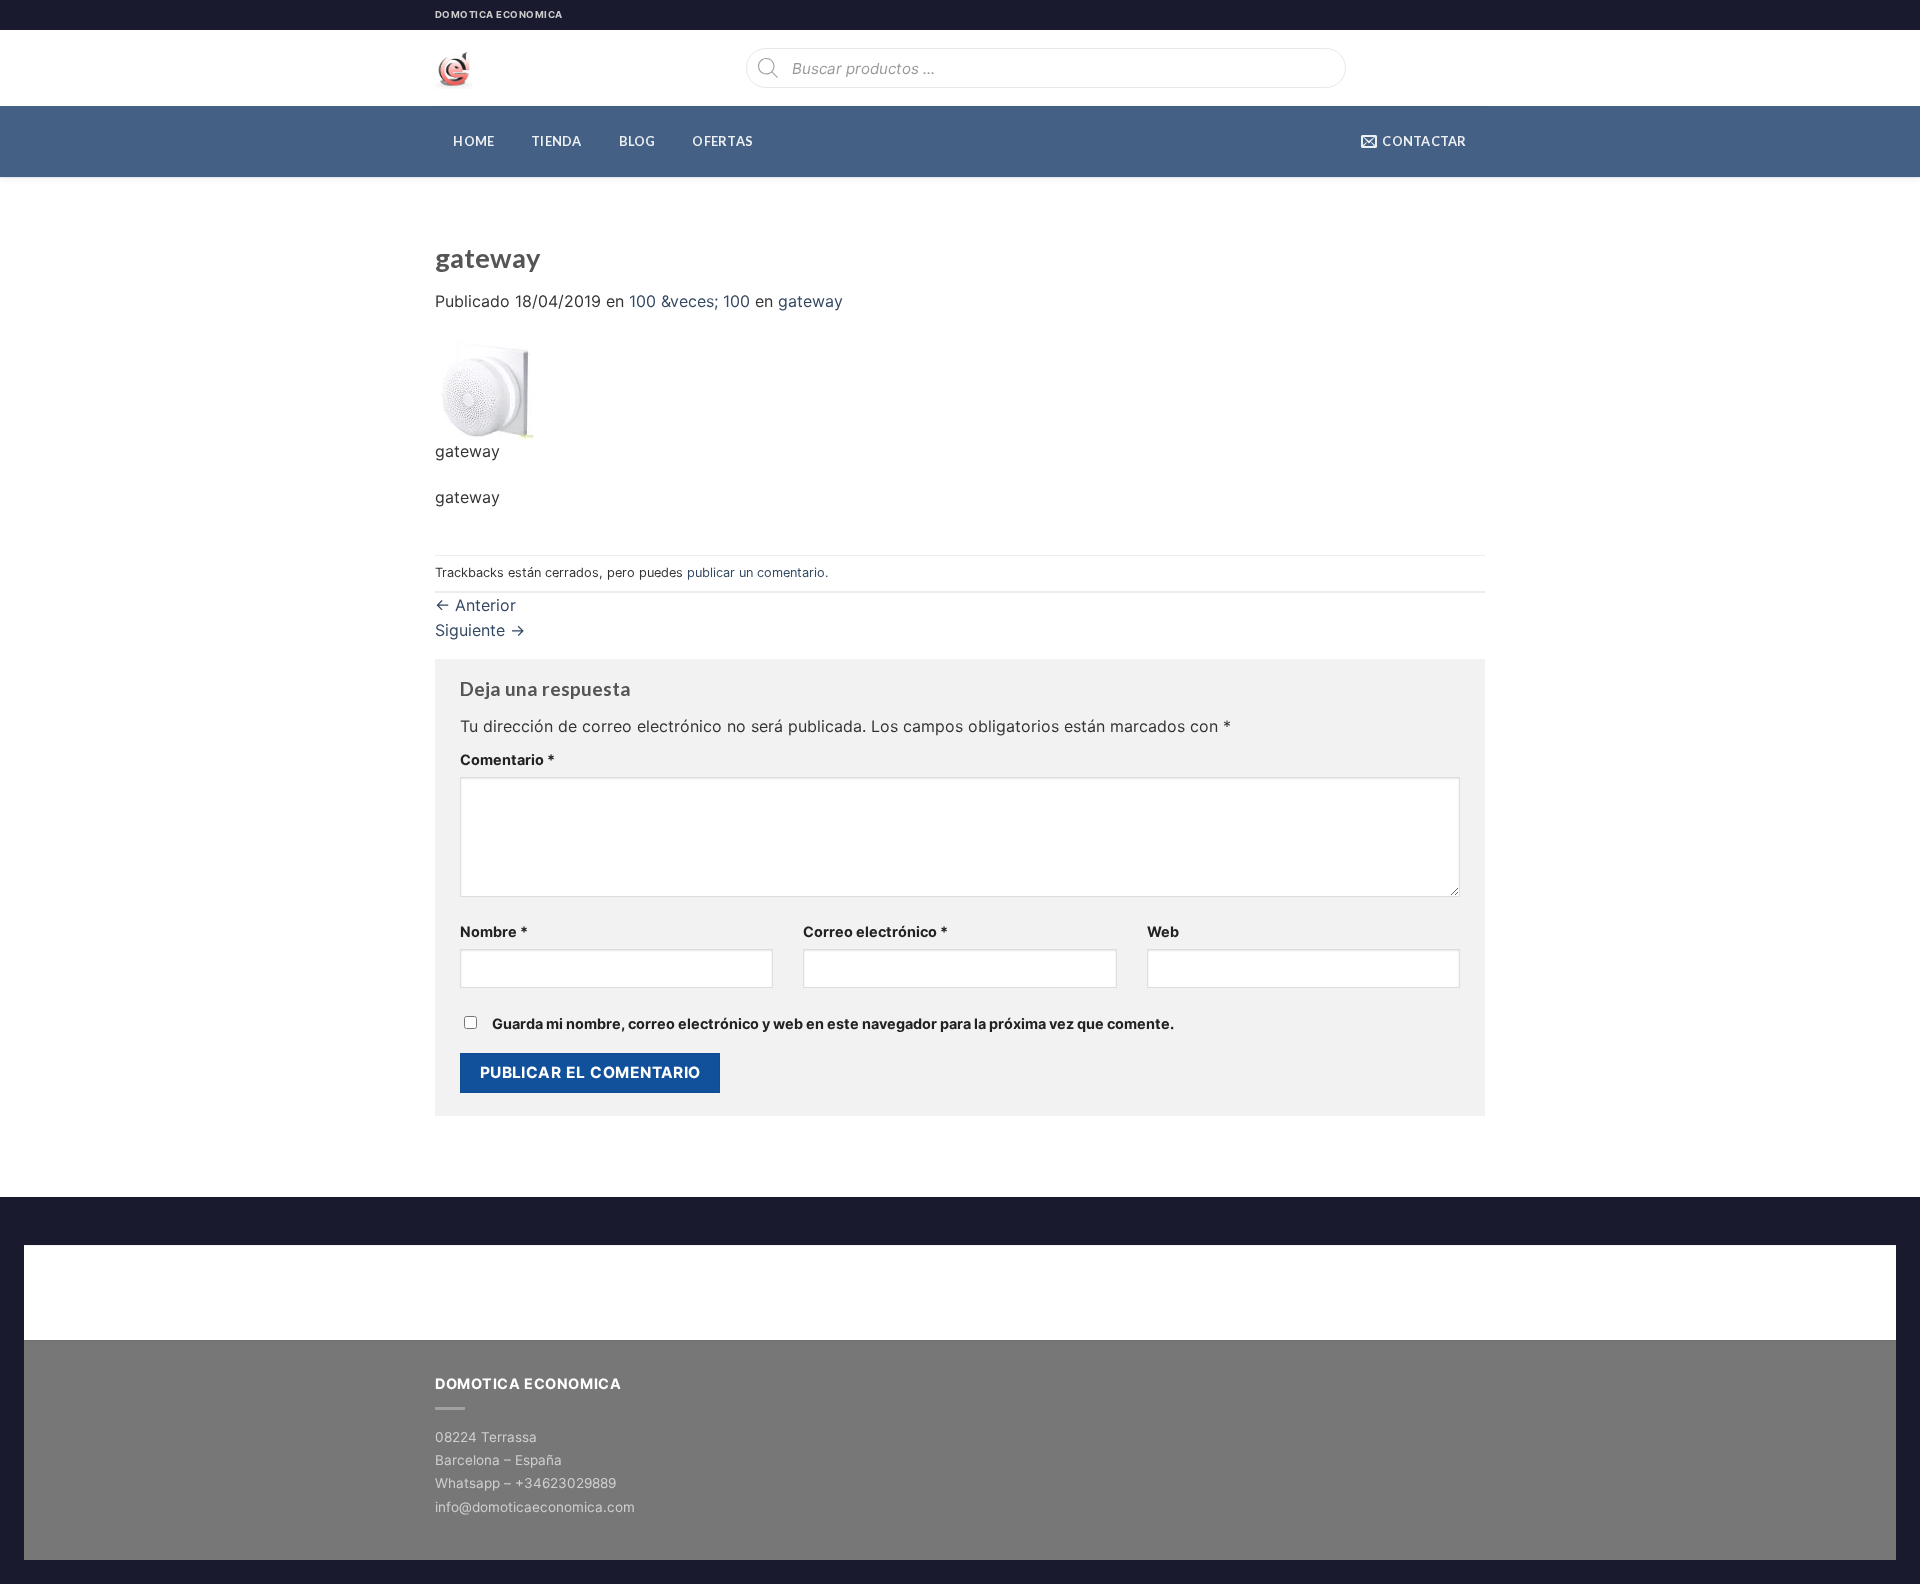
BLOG (637, 141)
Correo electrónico (875, 931)
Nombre (494, 931)
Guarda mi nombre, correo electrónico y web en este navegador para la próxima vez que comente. (833, 1023)
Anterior (475, 605)
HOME (473, 141)
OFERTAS (722, 141)
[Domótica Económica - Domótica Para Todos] (535, 68)
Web (1163, 931)
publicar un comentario (756, 572)
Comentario (507, 759)
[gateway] (485, 387)
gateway (810, 301)
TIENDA (556, 141)
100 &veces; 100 (689, 301)
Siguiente (480, 630)
